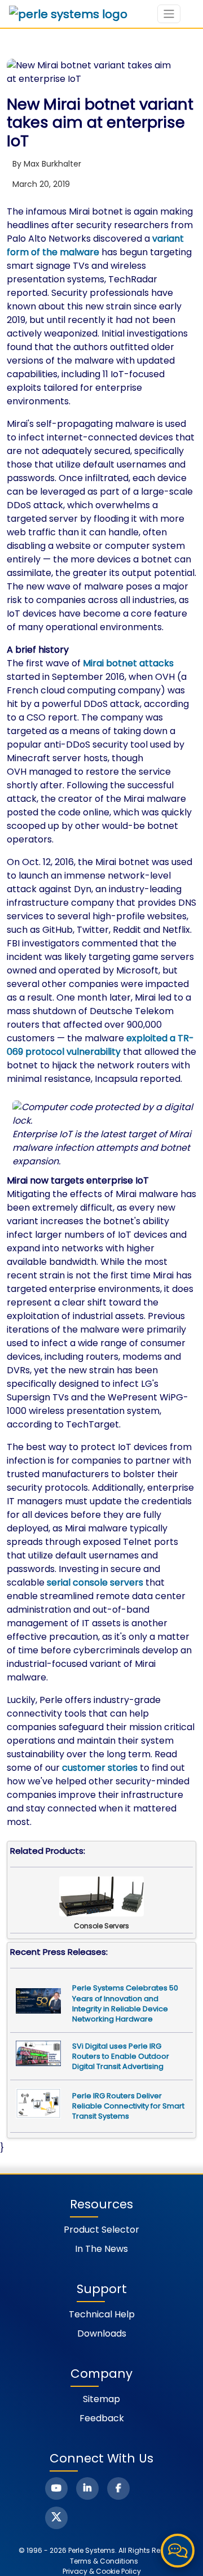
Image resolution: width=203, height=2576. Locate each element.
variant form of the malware (95, 245)
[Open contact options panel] (178, 2551)
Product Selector (101, 2230)
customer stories (100, 1768)
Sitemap (101, 2399)
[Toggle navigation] (169, 14)
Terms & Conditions (104, 2561)
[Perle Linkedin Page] (87, 2488)
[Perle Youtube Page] (56, 2488)
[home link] (68, 14)
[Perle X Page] (56, 2518)
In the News (101, 2249)
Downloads (102, 2333)
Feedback (102, 2418)
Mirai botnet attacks (128, 663)
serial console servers (95, 1582)
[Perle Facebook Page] (118, 2488)
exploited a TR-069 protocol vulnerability (100, 1045)
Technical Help (102, 2314)
